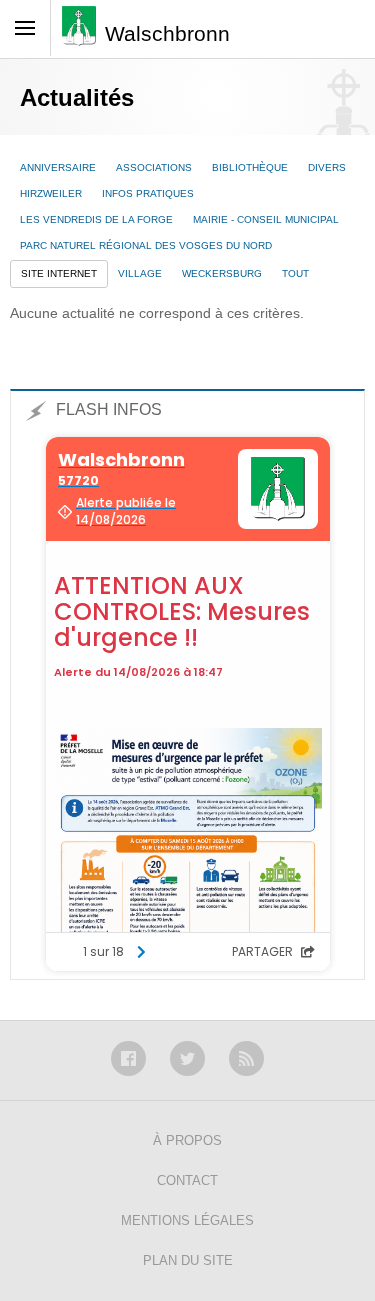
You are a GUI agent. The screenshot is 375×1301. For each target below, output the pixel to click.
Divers (327, 167)
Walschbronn (167, 33)
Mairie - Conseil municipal (266, 219)
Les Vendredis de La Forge (96, 219)
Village (140, 273)
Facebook (128, 1058)
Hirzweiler (51, 193)
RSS (246, 1058)
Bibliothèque (250, 167)
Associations (154, 167)
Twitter (187, 1058)
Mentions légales (187, 1220)
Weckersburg (222, 273)
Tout (295, 273)
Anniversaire (58, 167)
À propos (187, 1140)
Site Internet (59, 273)
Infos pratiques (148, 193)
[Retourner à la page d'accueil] (83, 32)
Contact (187, 1180)
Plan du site (188, 1260)
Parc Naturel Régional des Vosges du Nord (146, 245)
